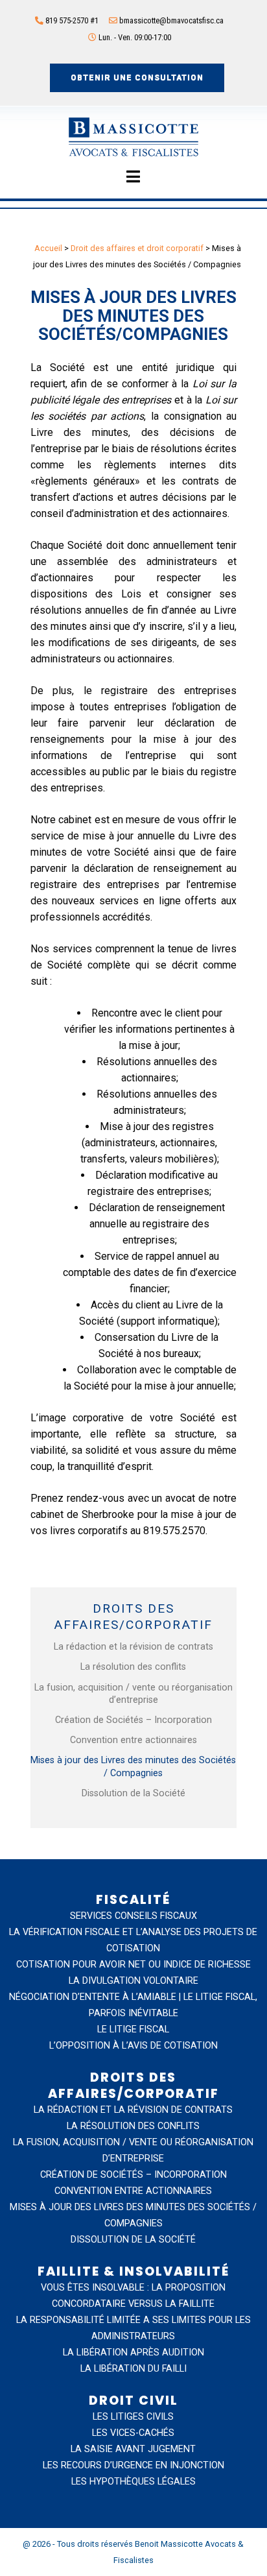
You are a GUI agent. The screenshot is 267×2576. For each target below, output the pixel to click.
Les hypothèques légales (133, 2482)
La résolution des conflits (133, 1667)
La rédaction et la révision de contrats (133, 1647)
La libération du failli (133, 2369)
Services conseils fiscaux (133, 1916)
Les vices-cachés (133, 2433)
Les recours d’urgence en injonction (133, 2465)
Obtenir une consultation (137, 78)
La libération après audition (133, 2353)
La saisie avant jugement (133, 2449)
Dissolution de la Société (133, 1793)
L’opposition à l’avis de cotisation (133, 2046)
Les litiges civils (133, 2417)
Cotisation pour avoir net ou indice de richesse (133, 1965)
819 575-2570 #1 (71, 20)
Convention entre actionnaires (133, 1740)
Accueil (48, 248)
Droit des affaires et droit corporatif (137, 248)
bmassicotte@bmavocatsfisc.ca (171, 20)
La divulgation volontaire (133, 1981)
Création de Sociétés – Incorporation (133, 1720)
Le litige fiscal (133, 2029)
